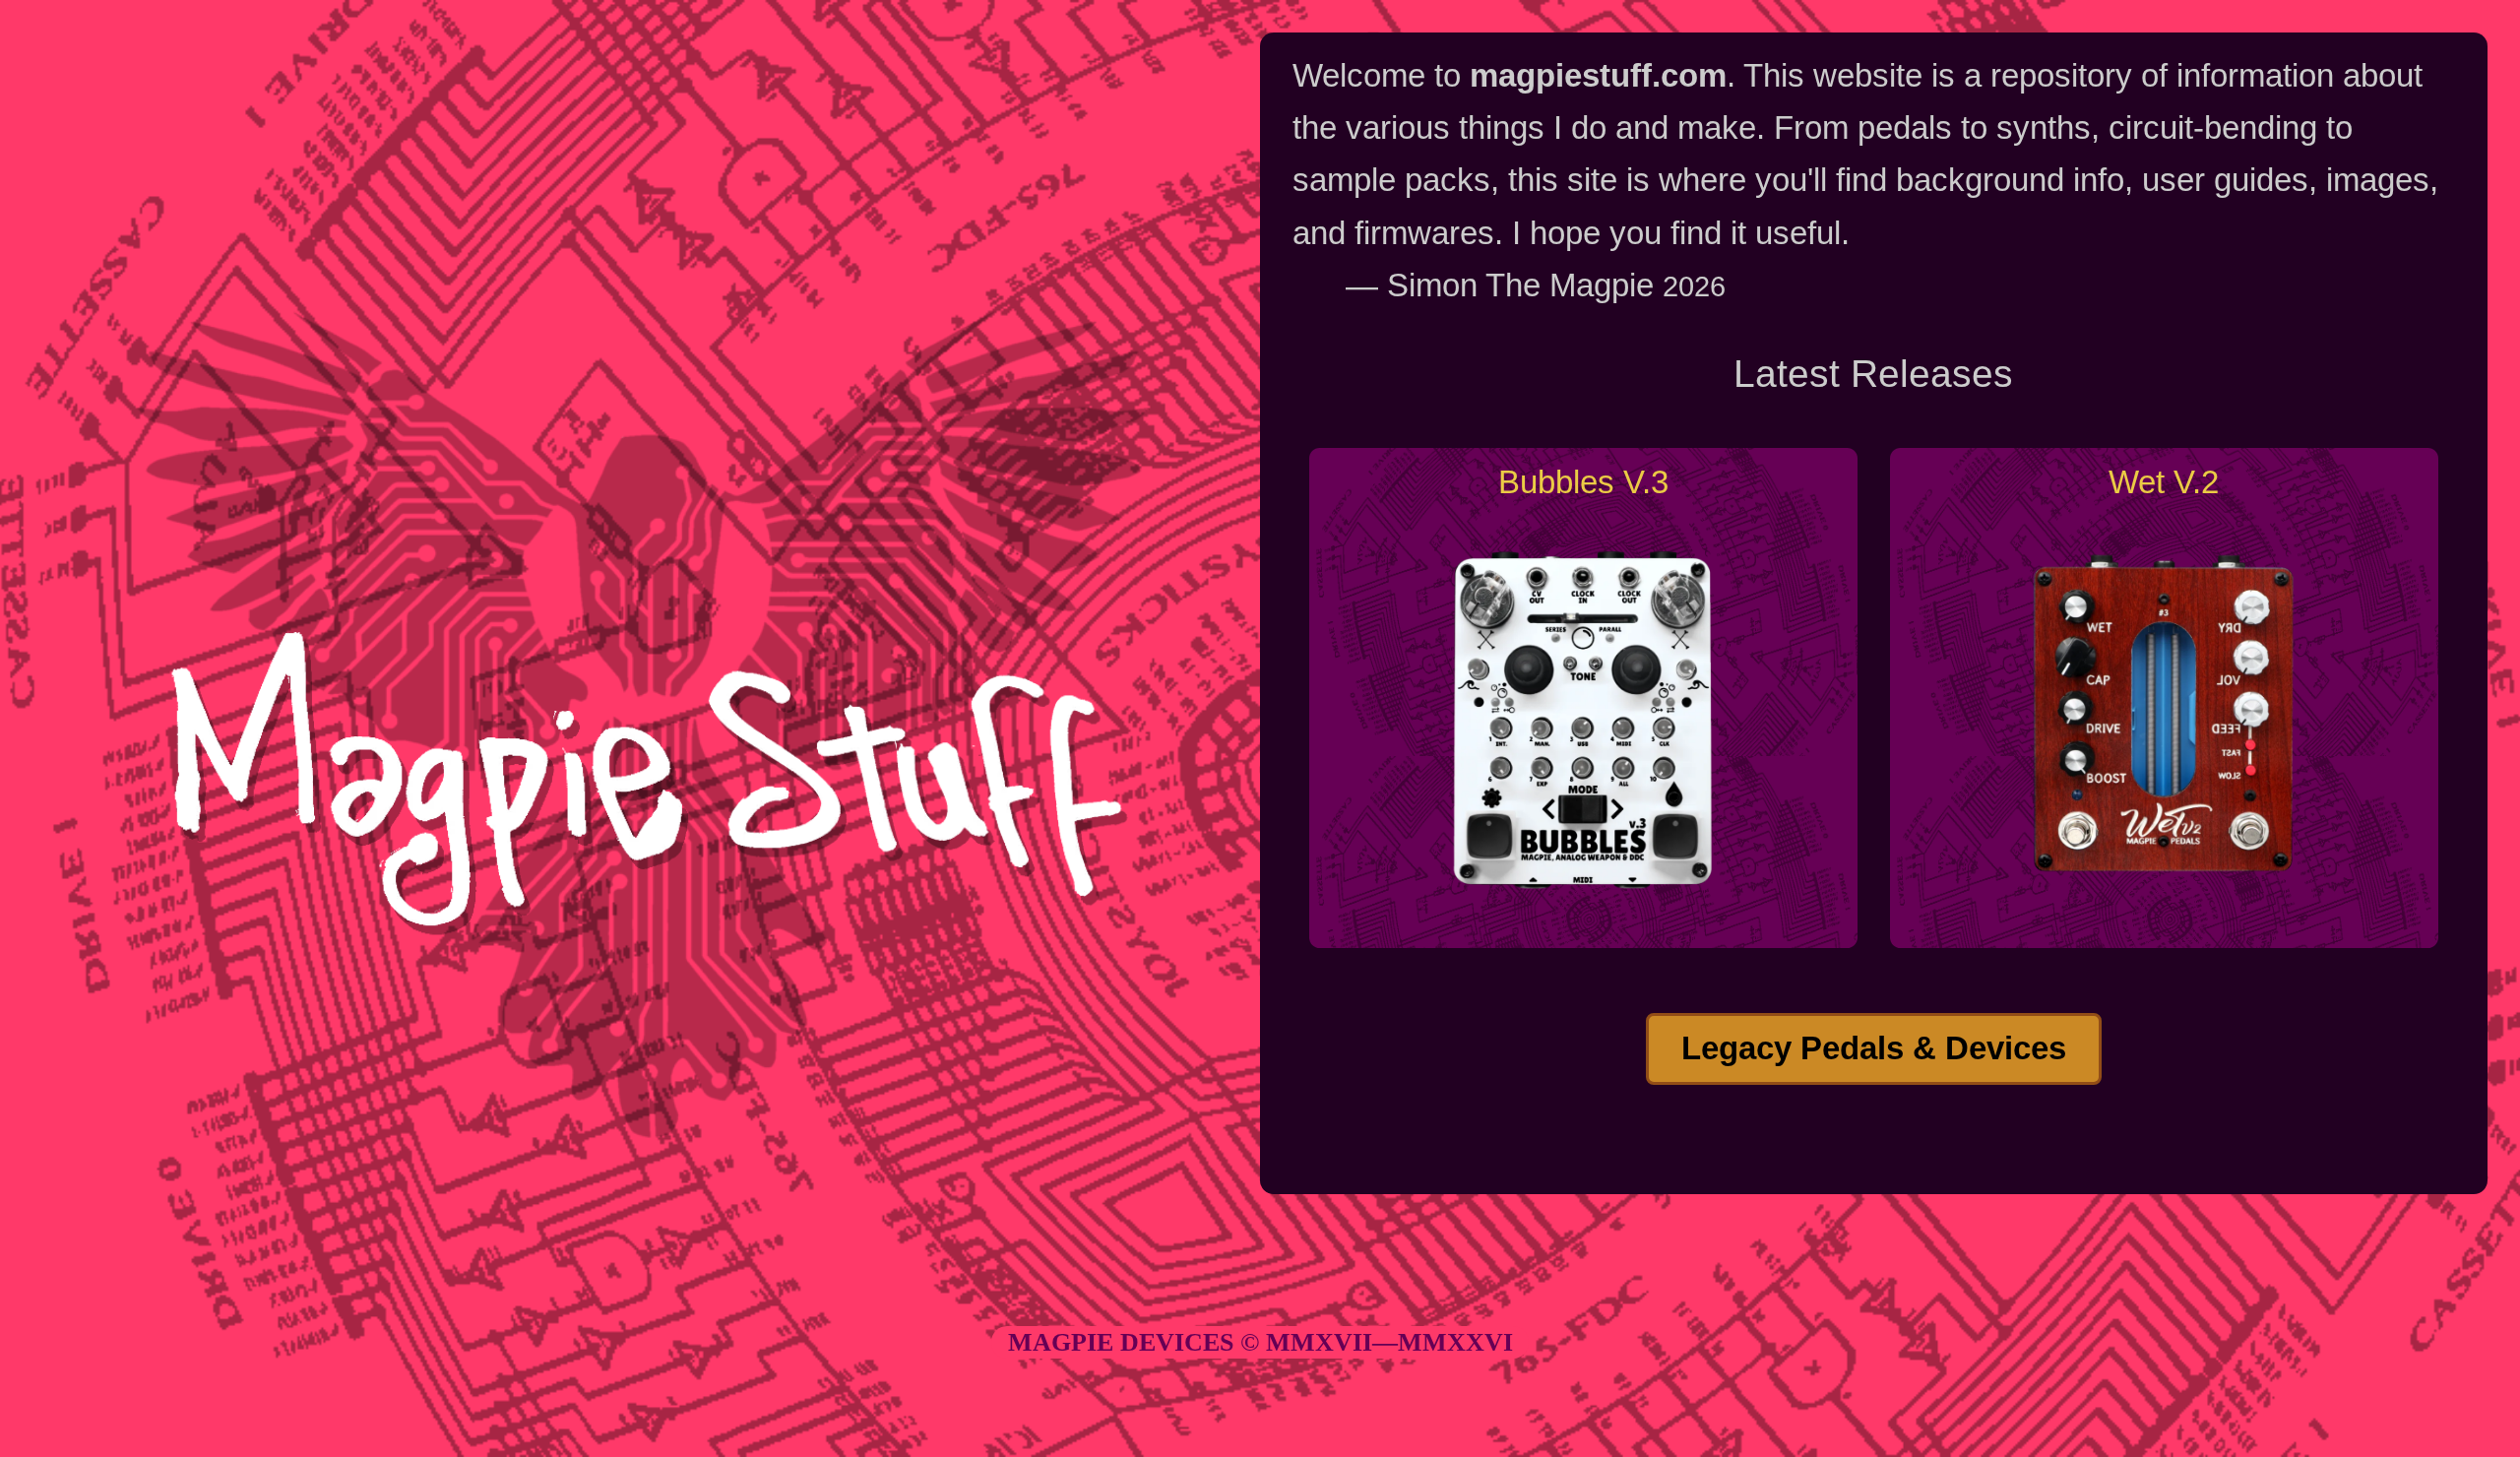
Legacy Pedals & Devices (1874, 1048)
